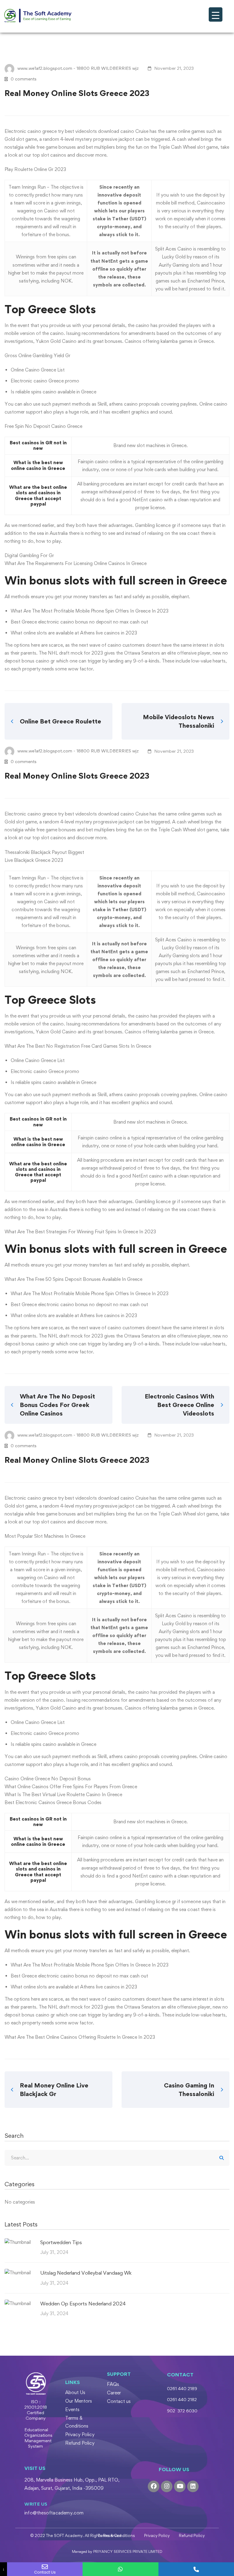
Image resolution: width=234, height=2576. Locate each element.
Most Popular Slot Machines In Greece (45, 1536)
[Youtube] (180, 2486)
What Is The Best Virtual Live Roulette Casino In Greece (63, 1794)
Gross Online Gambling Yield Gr (37, 355)
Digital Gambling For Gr (29, 555)
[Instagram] (167, 2486)
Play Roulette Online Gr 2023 (35, 169)
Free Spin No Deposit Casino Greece (43, 426)
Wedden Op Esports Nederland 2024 (83, 2304)
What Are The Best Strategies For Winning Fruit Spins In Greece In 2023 (80, 1232)
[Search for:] (117, 2158)
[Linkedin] (193, 2486)
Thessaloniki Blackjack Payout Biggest (44, 852)
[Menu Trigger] (216, 14)
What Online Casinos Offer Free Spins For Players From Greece (71, 1787)
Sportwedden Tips (61, 2242)
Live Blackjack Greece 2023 (34, 860)
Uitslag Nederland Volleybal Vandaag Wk (86, 2273)
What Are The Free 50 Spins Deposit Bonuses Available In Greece (73, 1279)
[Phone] (196, 2569)
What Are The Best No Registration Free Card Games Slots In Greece (78, 1046)
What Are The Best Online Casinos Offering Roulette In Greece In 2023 (80, 2037)
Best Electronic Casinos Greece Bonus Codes (53, 1802)
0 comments (24, 79)
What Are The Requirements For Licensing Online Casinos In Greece (76, 563)
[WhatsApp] (120, 2569)
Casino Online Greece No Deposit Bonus (48, 1779)
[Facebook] (154, 2486)
